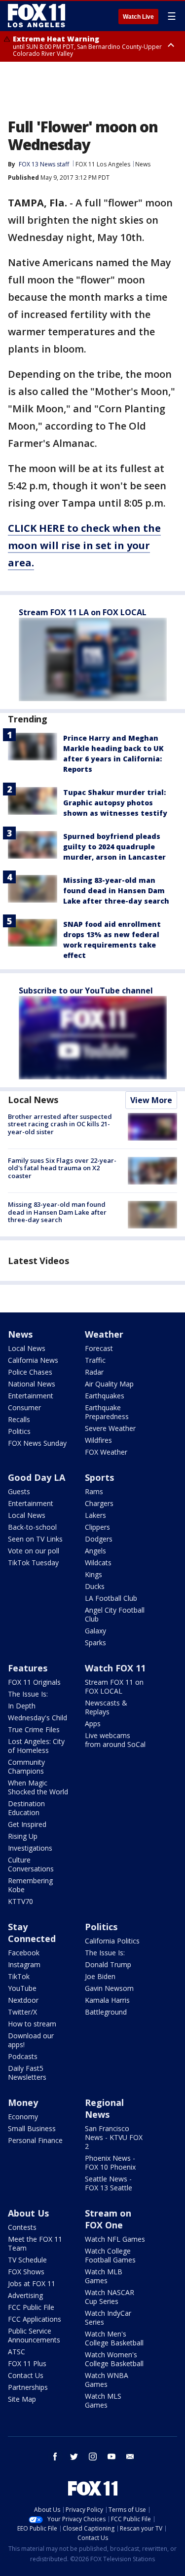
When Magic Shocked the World (38, 1787)
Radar (94, 1372)
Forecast (99, 1348)
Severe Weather (110, 1428)
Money (23, 2102)
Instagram (24, 1964)
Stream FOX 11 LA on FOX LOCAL (83, 612)
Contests (22, 2227)
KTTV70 (20, 1901)
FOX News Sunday (37, 1443)
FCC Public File (31, 2307)
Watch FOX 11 (115, 1668)
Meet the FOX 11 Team (35, 2243)
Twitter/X (22, 2012)
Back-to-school (32, 1527)
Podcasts (23, 2056)
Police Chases (30, 1372)
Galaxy (95, 1631)
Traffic (95, 1360)
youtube (111, 2457)
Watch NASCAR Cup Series (110, 2297)
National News (32, 1384)
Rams (94, 1491)
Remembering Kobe (30, 1885)
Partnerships (28, 2387)
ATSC (17, 2352)
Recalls (19, 1419)
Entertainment (31, 1396)
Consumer (24, 1407)
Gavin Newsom (109, 1988)
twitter (74, 2457)
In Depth (22, 1706)
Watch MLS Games (103, 2400)
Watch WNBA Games (107, 2380)
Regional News (104, 2108)
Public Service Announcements (34, 2335)
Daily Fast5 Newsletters (27, 2073)
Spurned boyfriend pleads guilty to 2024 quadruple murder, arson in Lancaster (114, 847)
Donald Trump (108, 1964)
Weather (104, 1334)
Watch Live (138, 17)
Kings (93, 1574)
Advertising (25, 2295)
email (130, 2457)
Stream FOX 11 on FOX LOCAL (114, 1686)
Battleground (106, 2012)
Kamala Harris (107, 2000)
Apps (93, 1724)
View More (151, 1100)
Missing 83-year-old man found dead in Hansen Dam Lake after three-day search (116, 891)
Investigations (30, 1848)
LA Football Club (111, 1598)
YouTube (22, 1988)
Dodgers (99, 1539)
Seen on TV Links (35, 1539)
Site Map (22, 2399)
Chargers (99, 1503)
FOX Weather (106, 1452)
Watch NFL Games (115, 2239)
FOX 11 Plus (27, 2363)
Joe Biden (100, 1976)
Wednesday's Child (37, 1718)
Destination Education (26, 1808)
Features (28, 1668)
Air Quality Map (109, 1384)
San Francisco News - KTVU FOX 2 (114, 2137)
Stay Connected (32, 1933)
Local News (33, 1100)
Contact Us (26, 2375)
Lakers (95, 1515)
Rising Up (23, 1836)
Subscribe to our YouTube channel (86, 991)
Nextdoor (23, 2000)
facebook (55, 2457)
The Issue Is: (28, 1694)
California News (33, 1360)
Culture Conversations (31, 1864)
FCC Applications (35, 2319)
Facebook (24, 1953)
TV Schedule (27, 2260)
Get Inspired (27, 1824)
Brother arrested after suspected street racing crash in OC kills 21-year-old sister (60, 1124)
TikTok (19, 1976)
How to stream (32, 2024)
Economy (23, 2117)
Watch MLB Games (104, 2276)
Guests (19, 1491)
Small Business (32, 2128)
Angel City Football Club (115, 1614)
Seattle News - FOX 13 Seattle (109, 2183)
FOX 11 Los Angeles (103, 164)
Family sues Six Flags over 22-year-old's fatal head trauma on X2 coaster (62, 1168)
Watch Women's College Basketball (114, 2359)
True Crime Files (34, 1729)
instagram (93, 2457)
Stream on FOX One (108, 2219)
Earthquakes (105, 1396)
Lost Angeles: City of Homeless (36, 1746)
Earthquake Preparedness (107, 1412)
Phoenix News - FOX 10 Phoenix (110, 2162)
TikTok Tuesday (33, 1563)
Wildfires (98, 1440)
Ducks (95, 1586)
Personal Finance (35, 2140)
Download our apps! (31, 2040)
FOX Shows (26, 2272)
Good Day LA (37, 1477)
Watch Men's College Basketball (114, 2338)
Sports (99, 1477)
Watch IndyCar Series (108, 2318)
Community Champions (26, 1766)
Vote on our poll (34, 1551)
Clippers (97, 1527)
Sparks (95, 1643)
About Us (28, 2213)
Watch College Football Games (110, 2255)
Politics (19, 1431)
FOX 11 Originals (34, 1682)
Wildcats (98, 1563)
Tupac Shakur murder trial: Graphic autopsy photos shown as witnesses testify (115, 803)
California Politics (112, 1941)
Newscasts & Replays (106, 1707)
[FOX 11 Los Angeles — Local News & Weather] (37, 16)
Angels (95, 1551)
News (143, 164)
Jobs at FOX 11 (32, 2283)
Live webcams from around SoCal (115, 1740)
